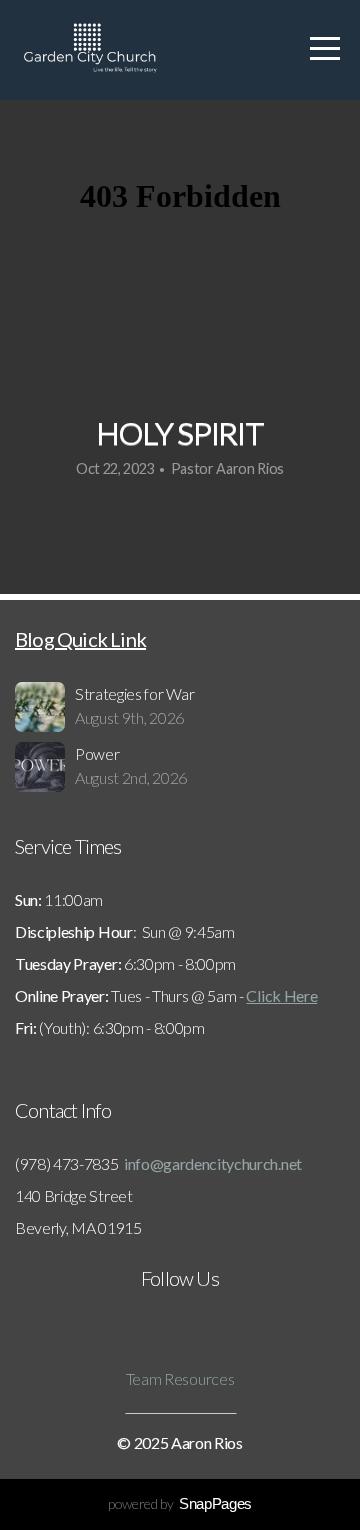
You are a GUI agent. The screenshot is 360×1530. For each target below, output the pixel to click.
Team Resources (180, 1378)
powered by (180, 1503)
